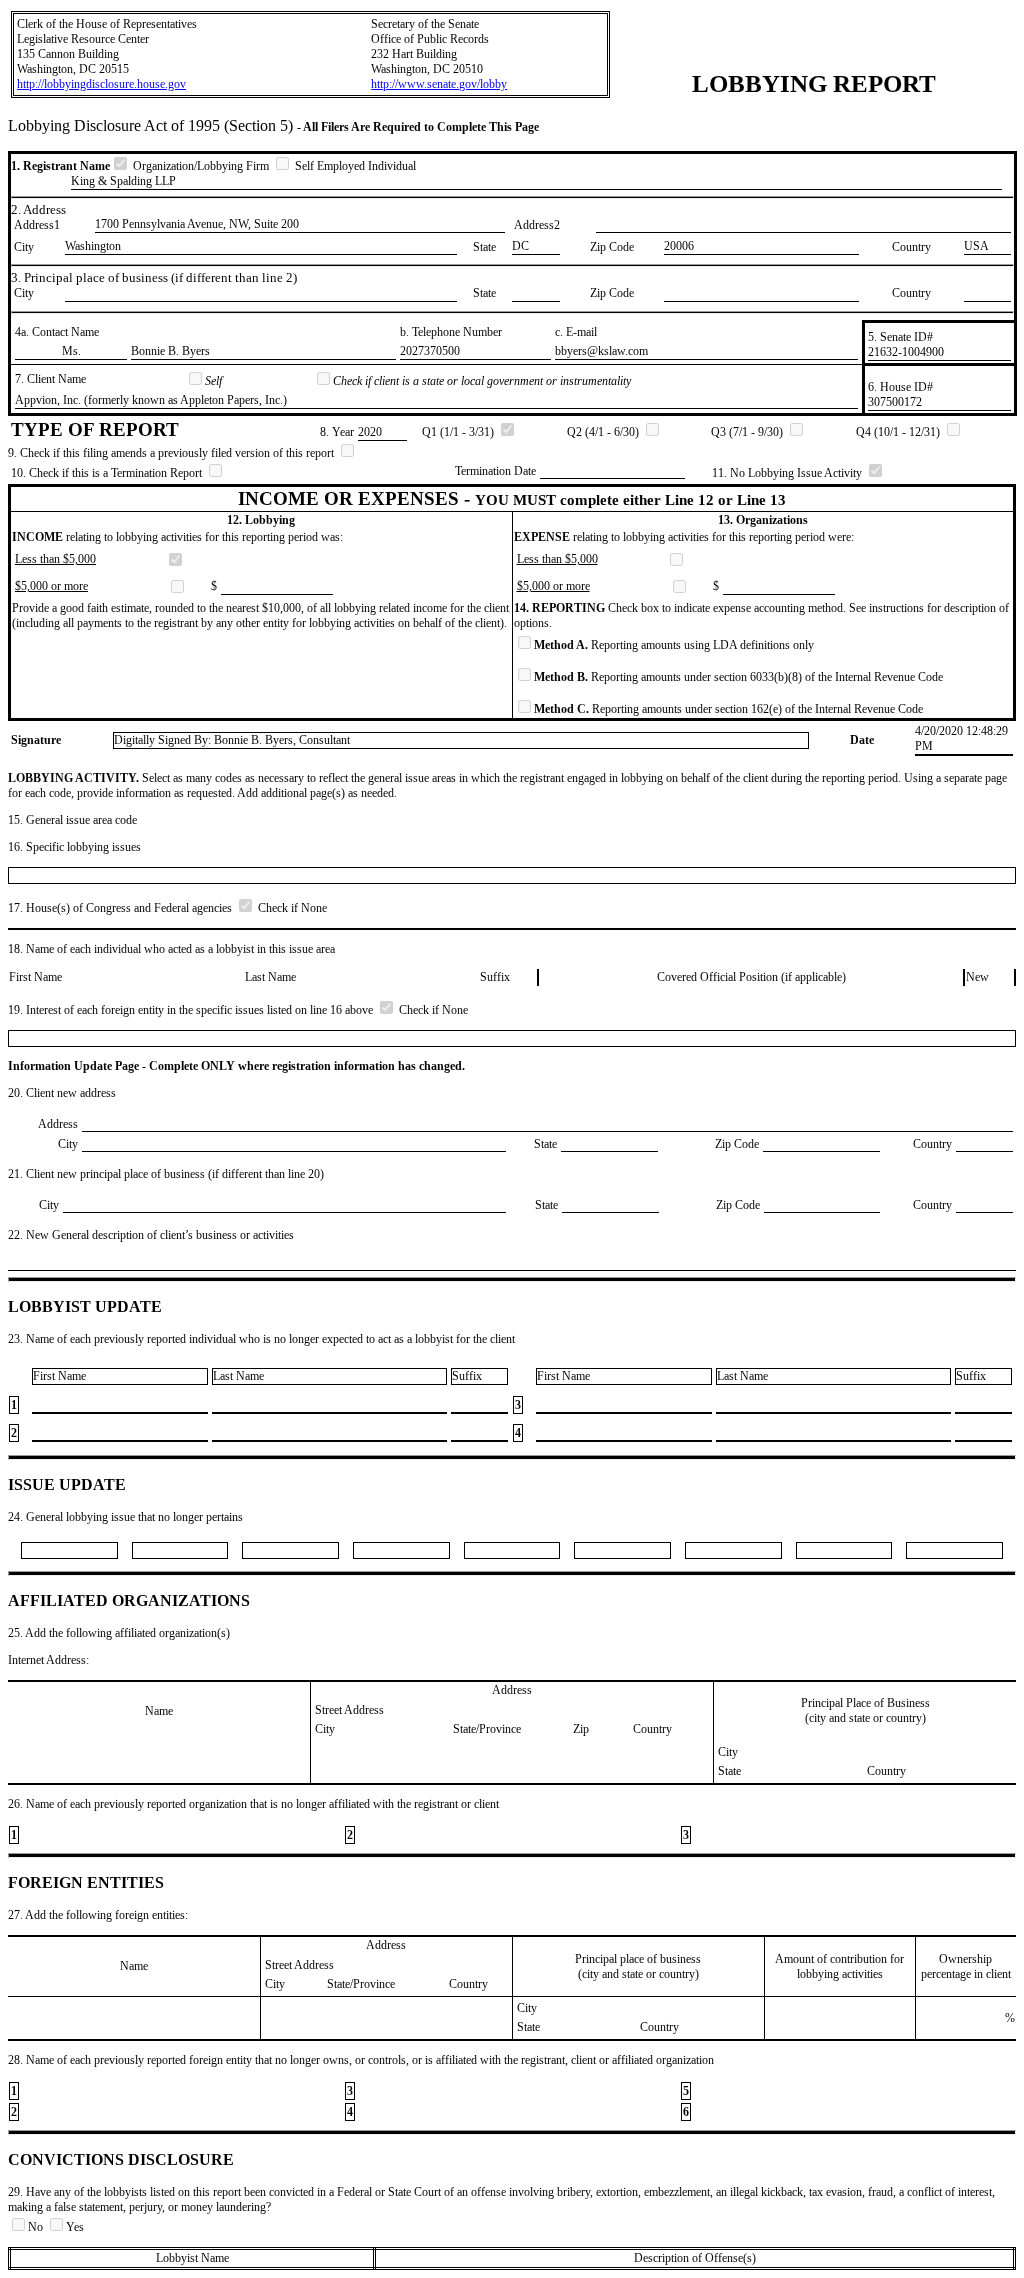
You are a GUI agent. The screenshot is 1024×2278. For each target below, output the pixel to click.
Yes (75, 2227)
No (37, 2227)
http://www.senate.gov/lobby (439, 84)
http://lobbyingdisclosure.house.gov (101, 84)
